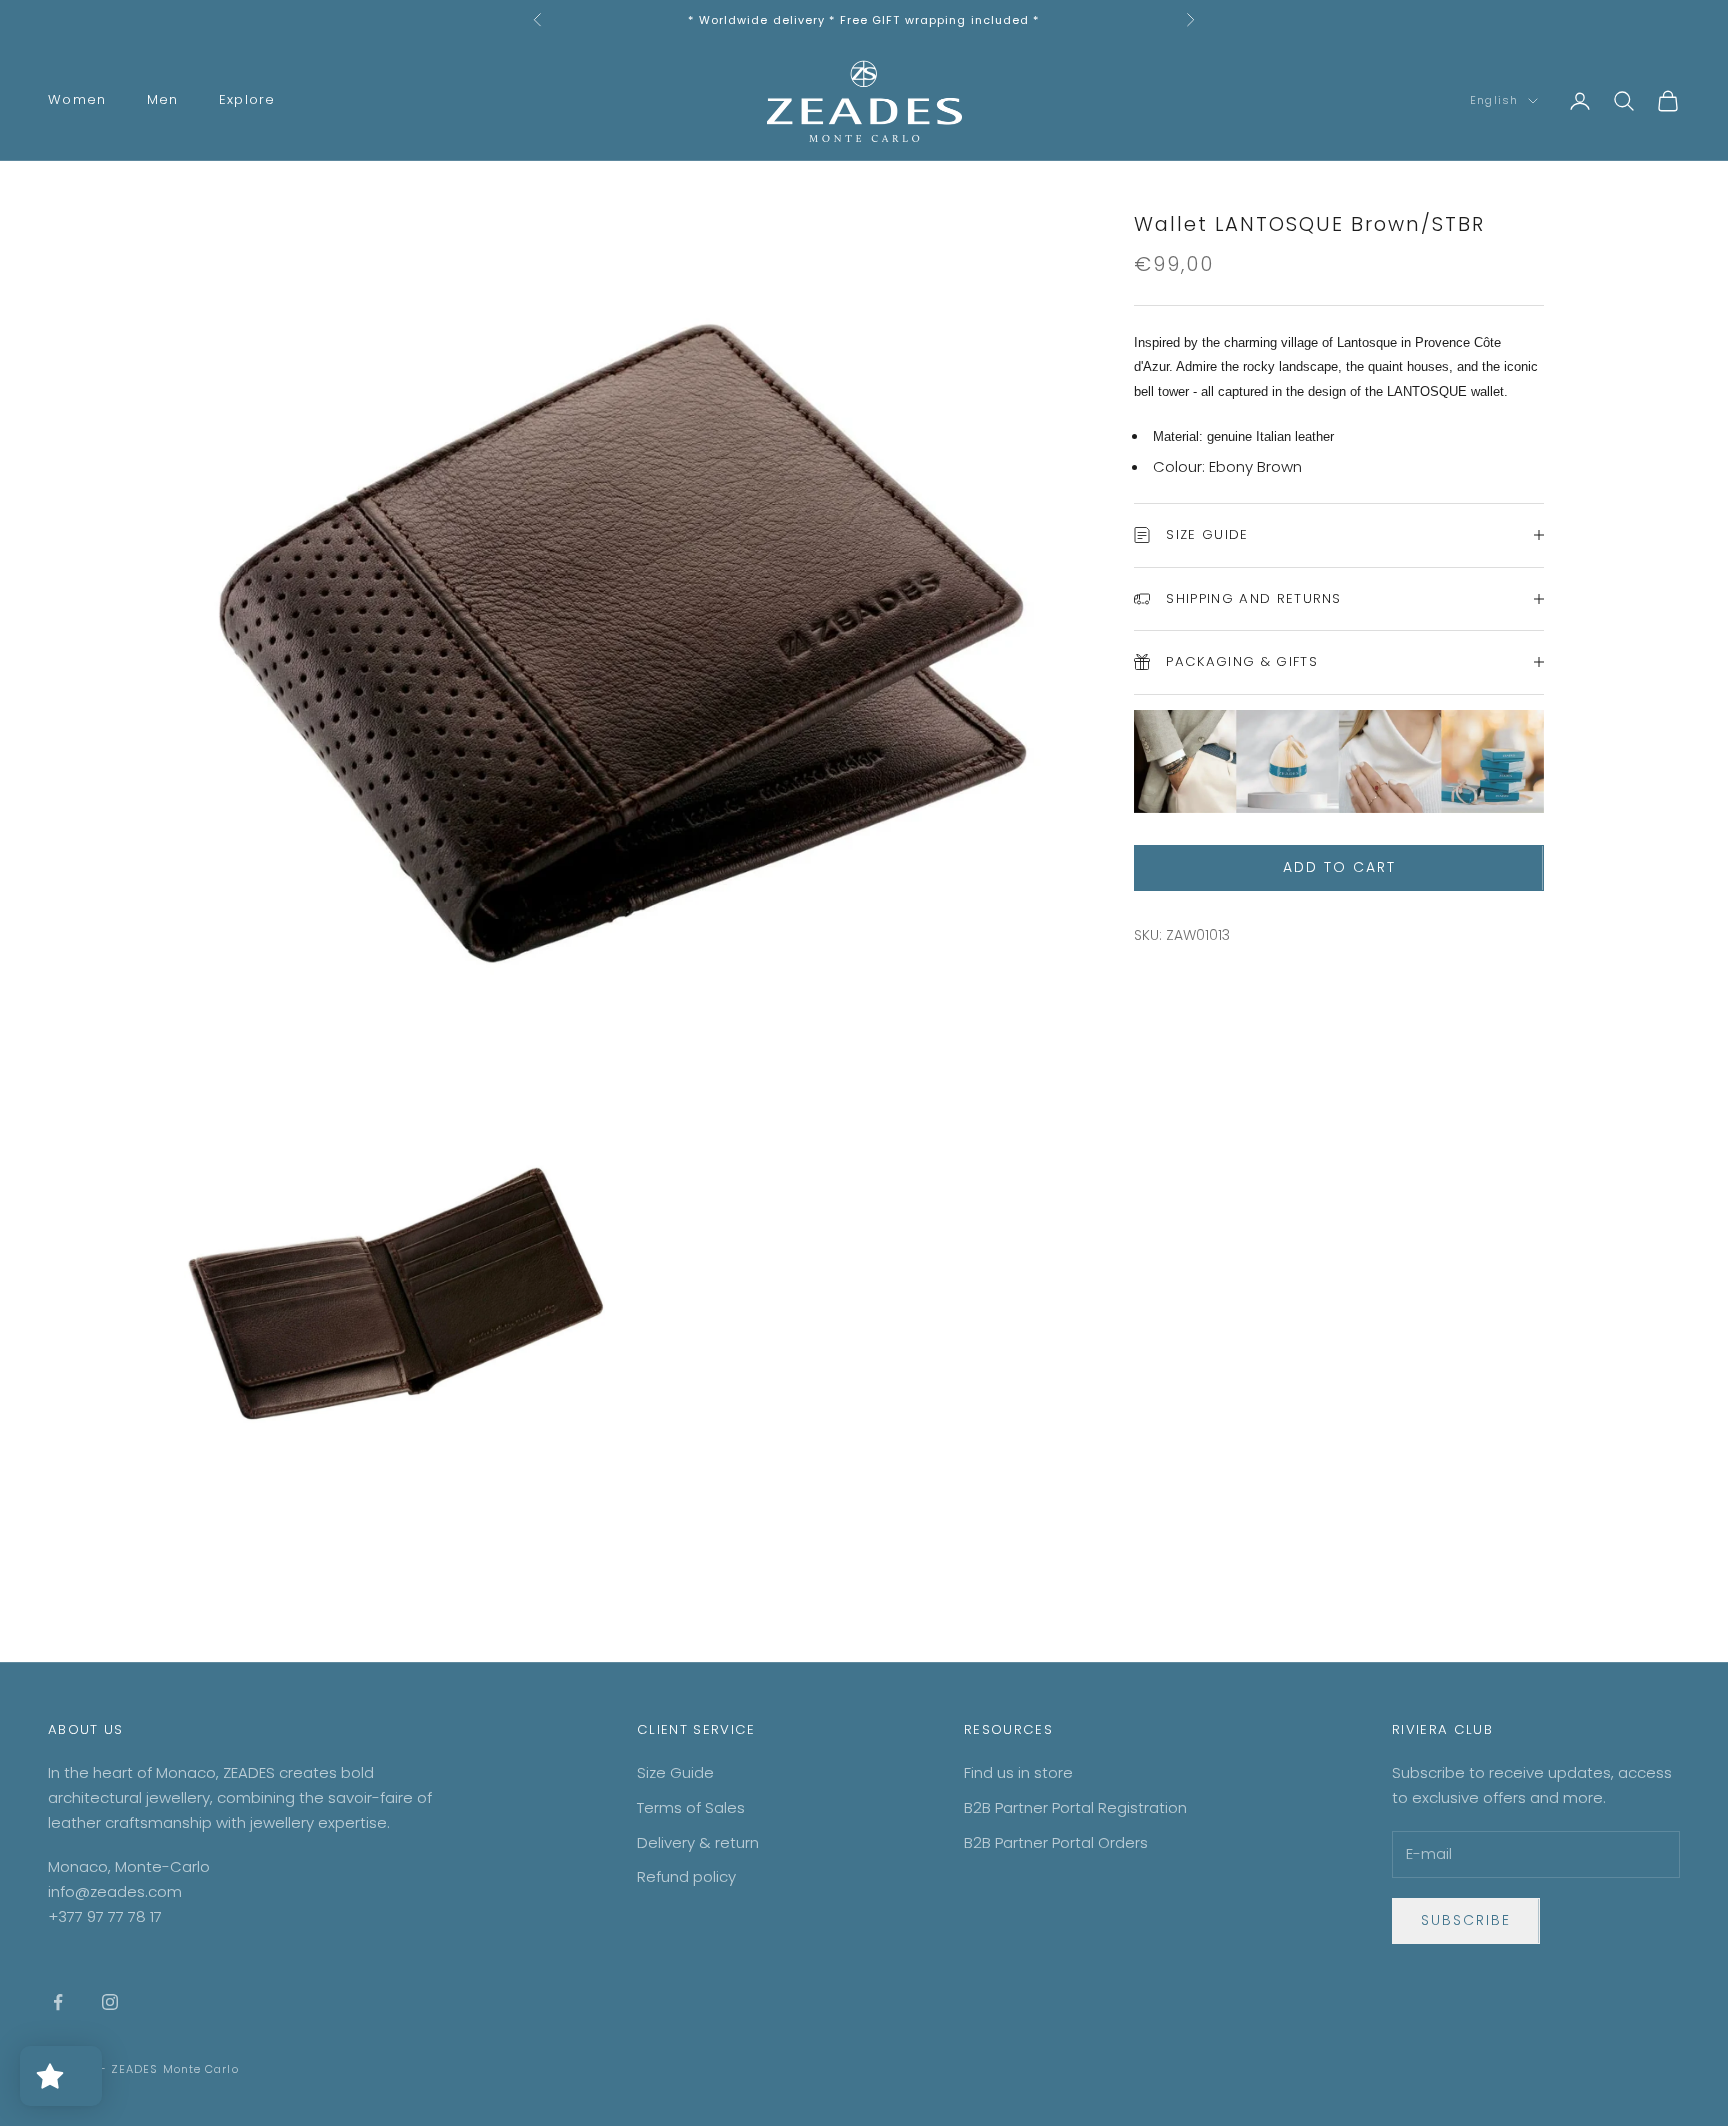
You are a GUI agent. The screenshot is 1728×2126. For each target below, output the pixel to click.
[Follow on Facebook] (58, 2002)
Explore (247, 99)
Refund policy (686, 1876)
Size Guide (675, 1772)
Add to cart (1339, 867)
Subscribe (1466, 1920)
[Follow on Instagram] (110, 2002)
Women (77, 99)
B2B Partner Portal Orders (1056, 1842)
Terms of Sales (691, 1807)
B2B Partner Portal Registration (1075, 1807)
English (1494, 101)
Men (163, 99)
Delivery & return (698, 1842)
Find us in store (1018, 1772)
